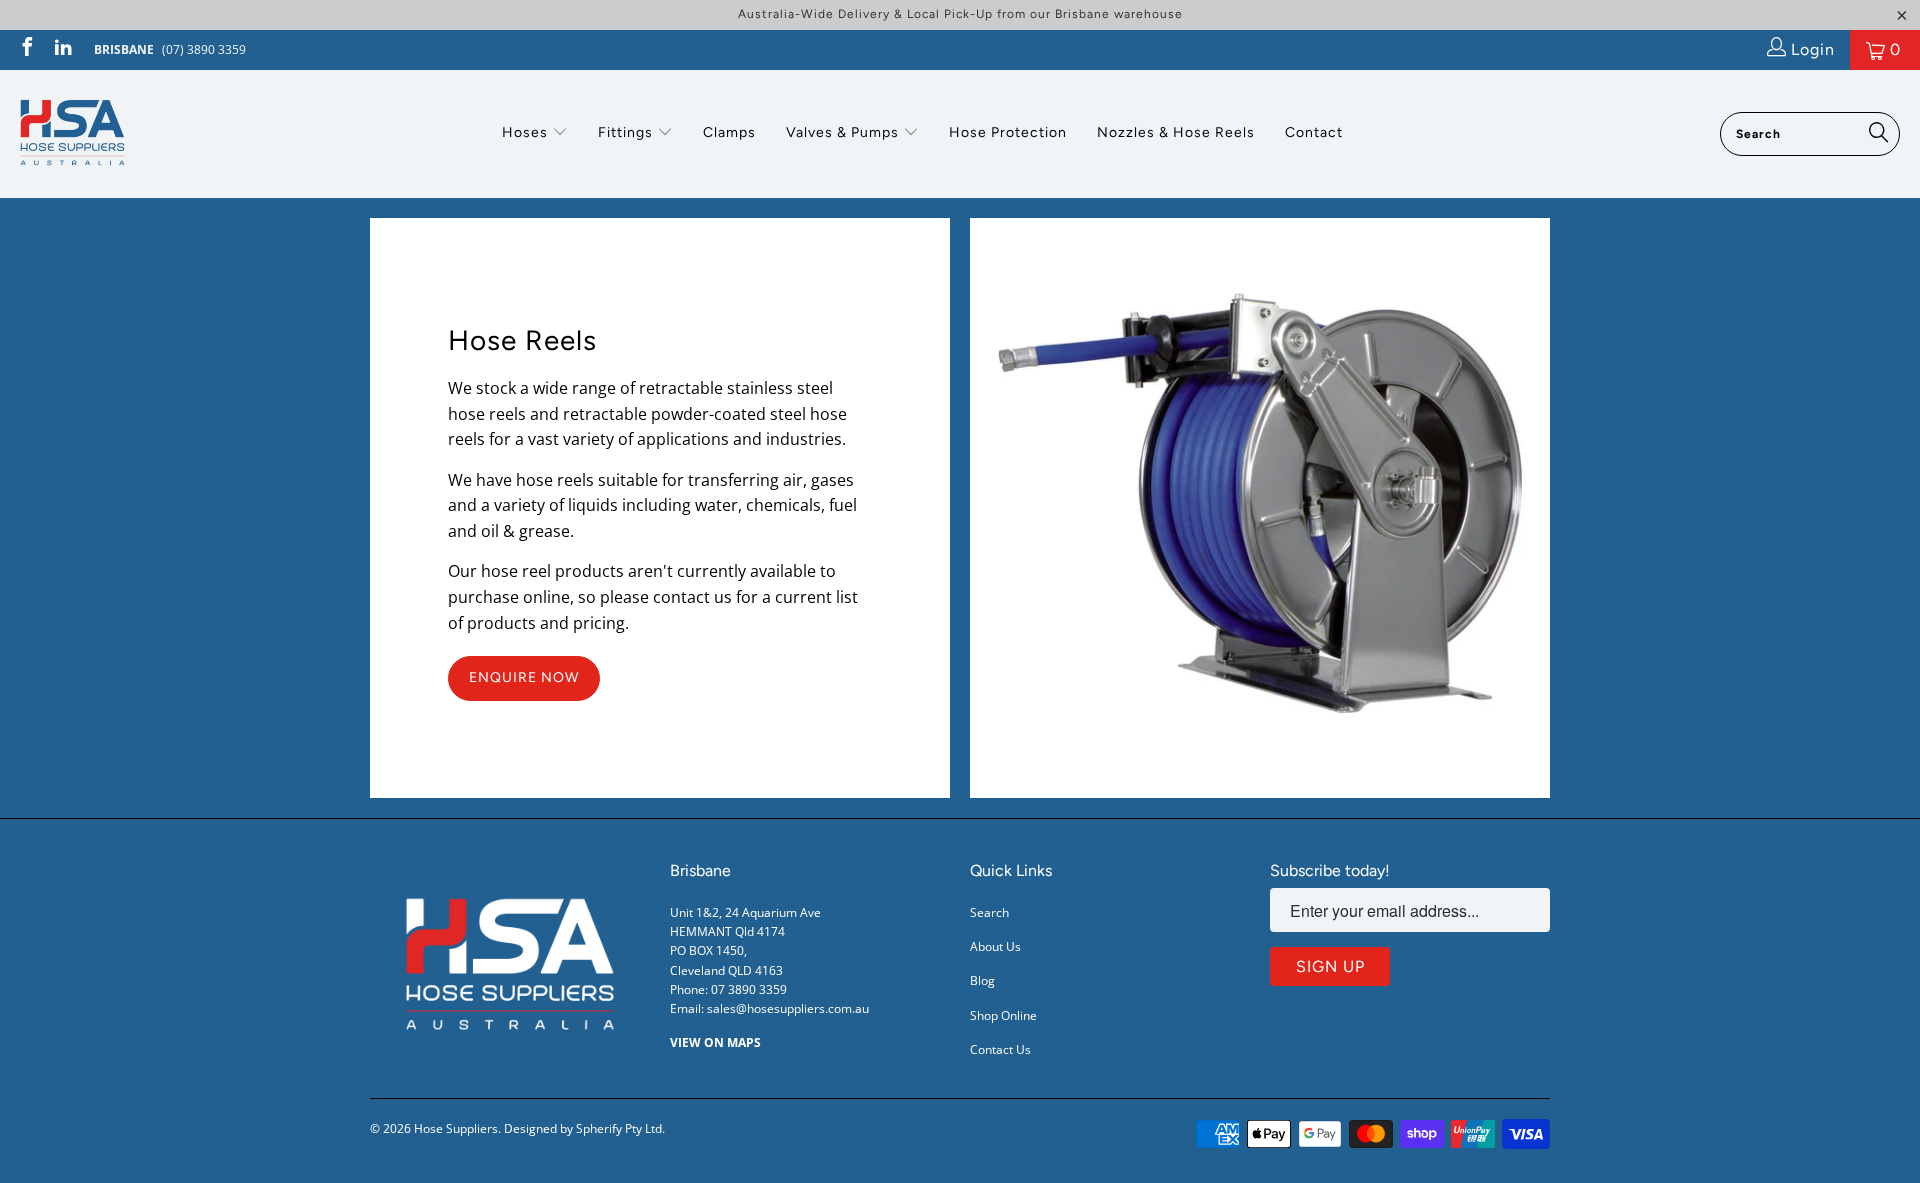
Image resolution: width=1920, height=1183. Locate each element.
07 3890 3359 (749, 989)
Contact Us (1000, 1049)
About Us (995, 946)
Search (989, 912)
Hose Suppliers (456, 1128)
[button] (535, 134)
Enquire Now (524, 677)
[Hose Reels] (1260, 508)
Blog (982, 980)
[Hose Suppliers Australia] (72, 134)
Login (1810, 49)
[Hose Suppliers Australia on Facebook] (26, 49)
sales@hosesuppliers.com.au (788, 1008)
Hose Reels (522, 340)
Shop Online (1003, 1015)
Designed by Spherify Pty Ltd (583, 1128)
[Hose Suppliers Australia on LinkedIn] (62, 49)
